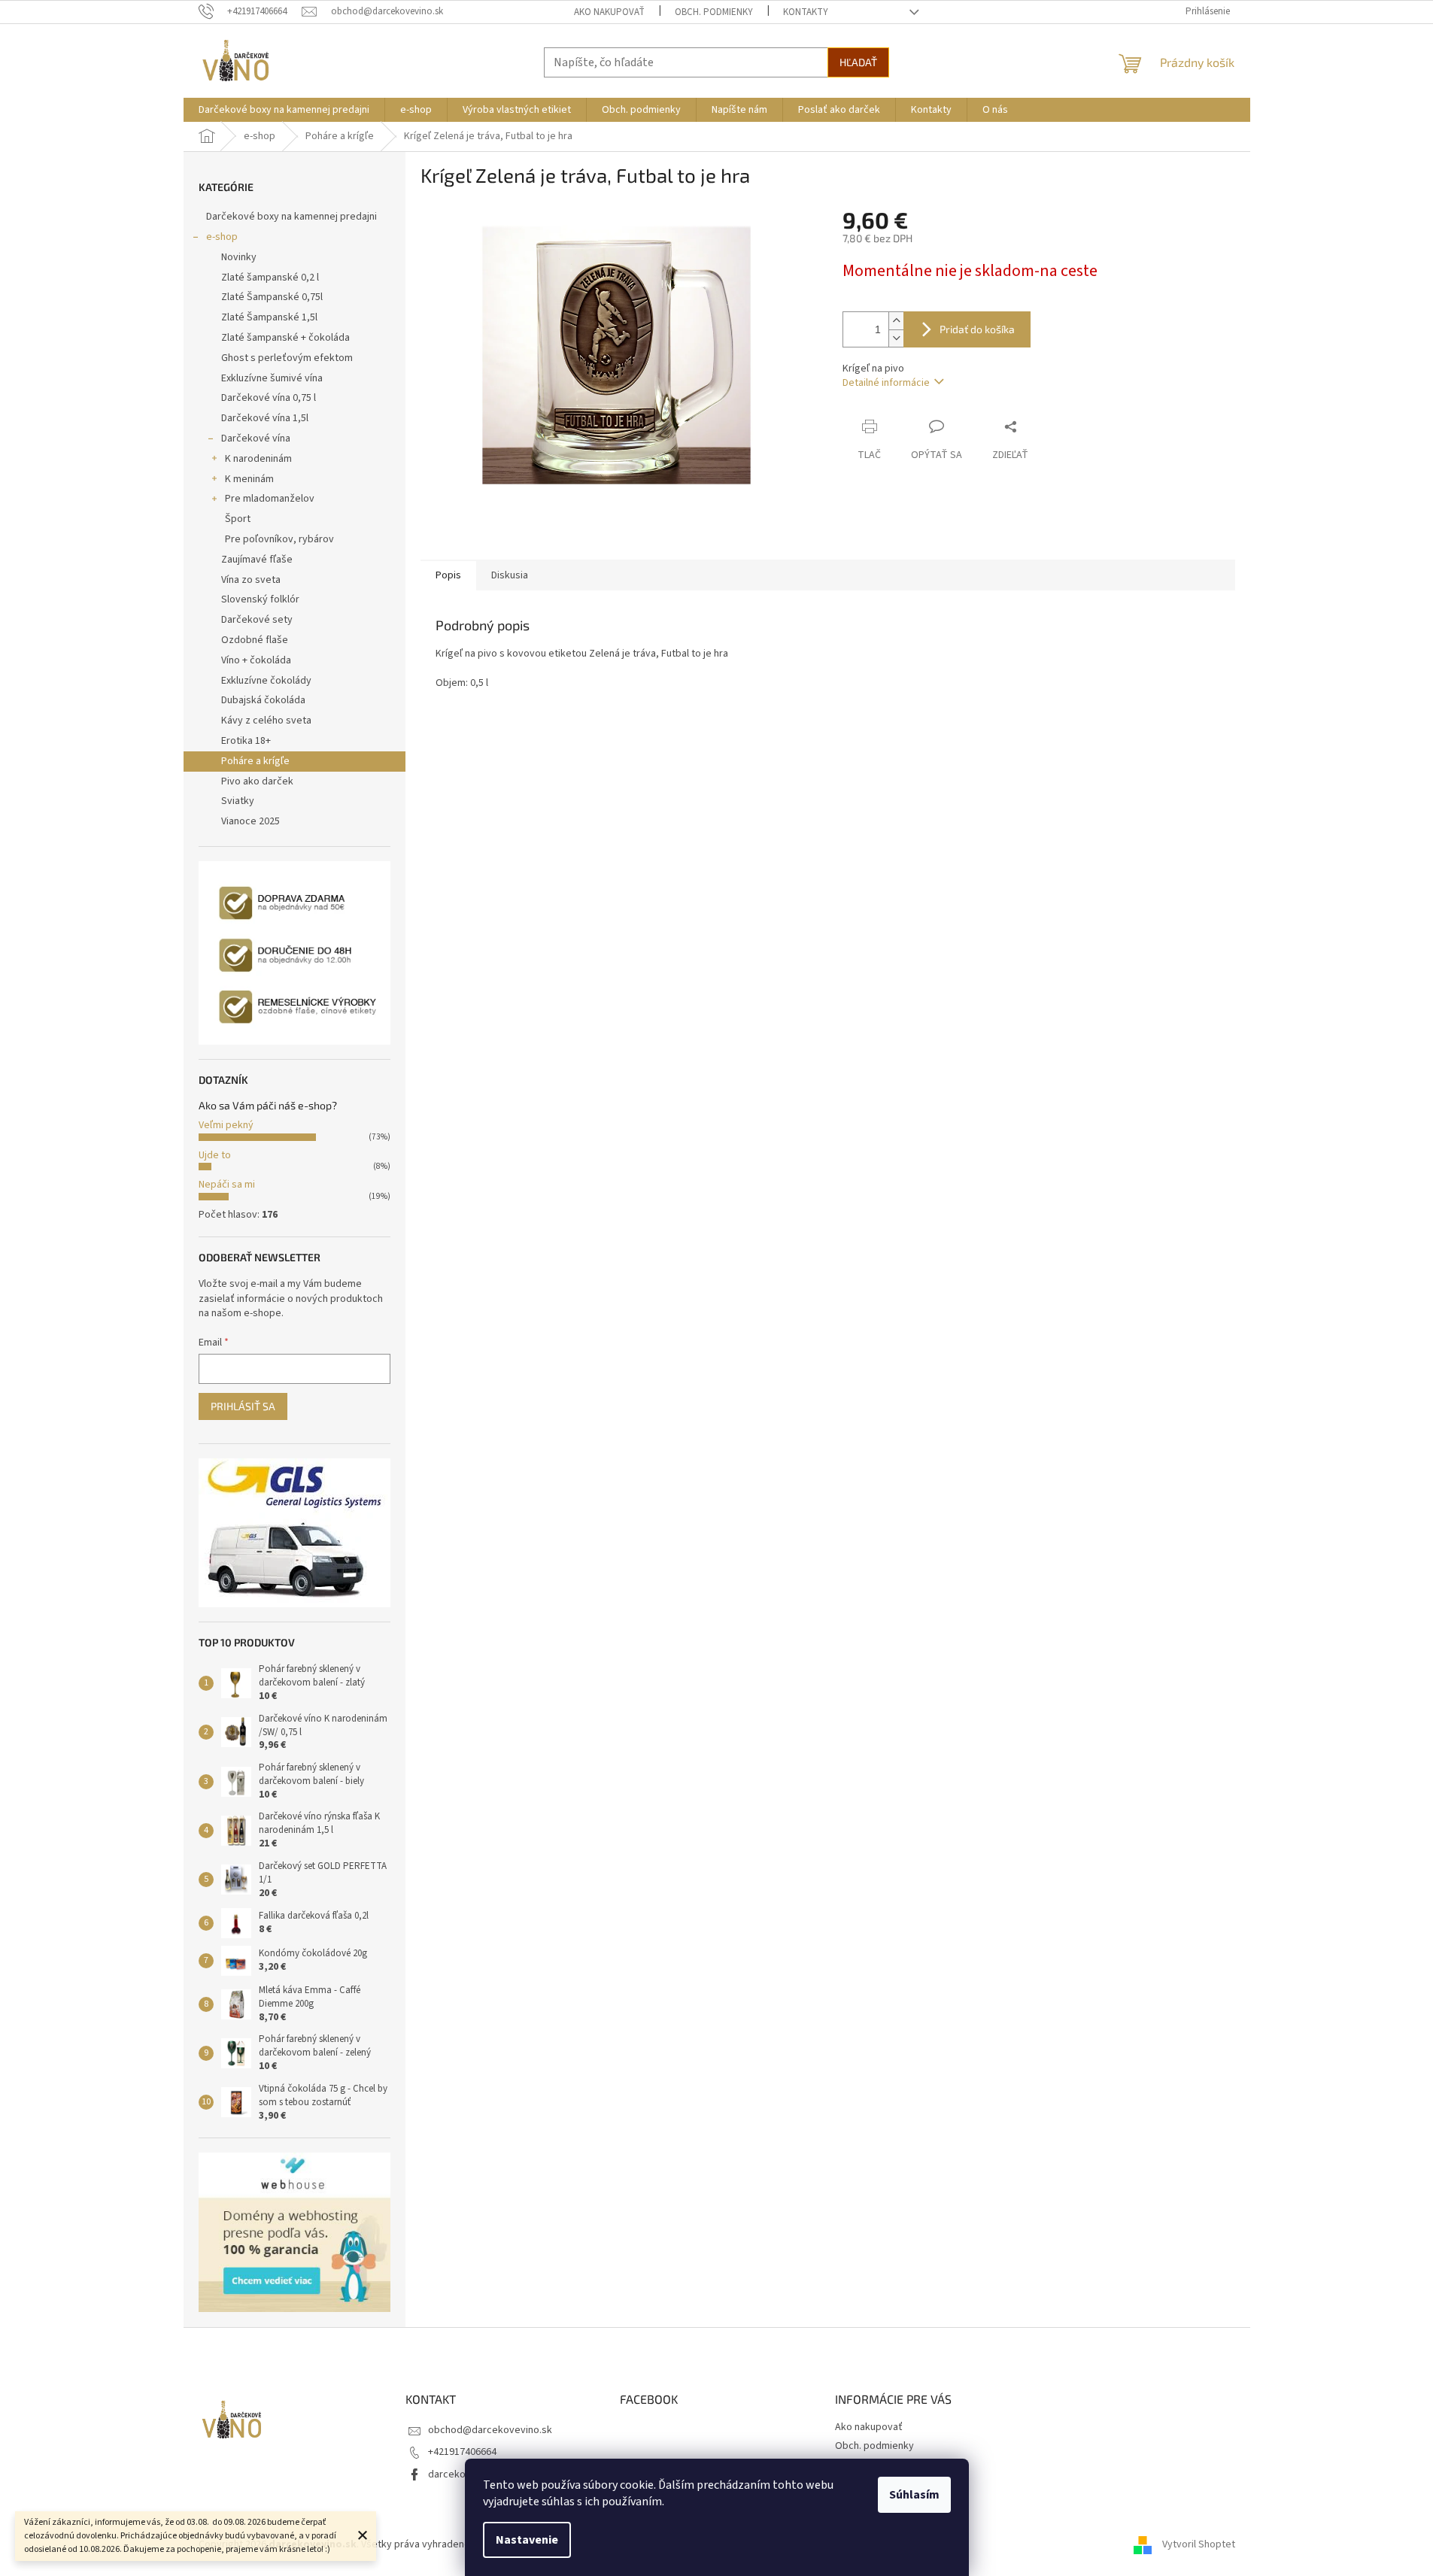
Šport (238, 519)
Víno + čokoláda (256, 660)
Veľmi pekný (226, 1125)
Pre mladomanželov (270, 499)
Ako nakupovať (609, 12)
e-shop (222, 237)
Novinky (239, 257)
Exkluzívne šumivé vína (272, 378)
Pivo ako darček (257, 781)
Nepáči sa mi (227, 1185)
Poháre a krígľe (255, 761)
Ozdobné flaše (255, 640)
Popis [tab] (448, 575)
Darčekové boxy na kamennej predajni (291, 217)
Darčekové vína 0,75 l (269, 398)
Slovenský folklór (260, 599)
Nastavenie (527, 2540)
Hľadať (858, 62)
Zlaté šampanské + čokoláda (285, 338)
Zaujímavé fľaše (257, 560)
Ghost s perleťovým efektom (287, 358)
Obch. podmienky (714, 12)
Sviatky (238, 801)
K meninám (249, 479)
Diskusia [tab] (510, 575)
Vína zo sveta (251, 580)
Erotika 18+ (246, 741)
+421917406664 (462, 2452)
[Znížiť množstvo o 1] (896, 338)
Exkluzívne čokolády (266, 681)
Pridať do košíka (977, 329)
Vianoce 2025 (250, 821)
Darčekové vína (256, 438)
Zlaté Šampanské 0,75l (272, 297)
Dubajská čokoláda (263, 700)
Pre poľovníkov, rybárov (279, 539)
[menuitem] (284, 110)
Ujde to (215, 1155)
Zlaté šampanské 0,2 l (270, 278)
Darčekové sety (257, 620)
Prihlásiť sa (243, 1406)
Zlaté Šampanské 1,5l (269, 317)
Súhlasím (914, 2495)
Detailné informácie (886, 383)
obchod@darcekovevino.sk (490, 2430)
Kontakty (806, 12)
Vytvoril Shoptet (1199, 2544)
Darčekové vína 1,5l (265, 418)
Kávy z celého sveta (266, 721)
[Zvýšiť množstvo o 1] (896, 321)
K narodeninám (258, 459)
